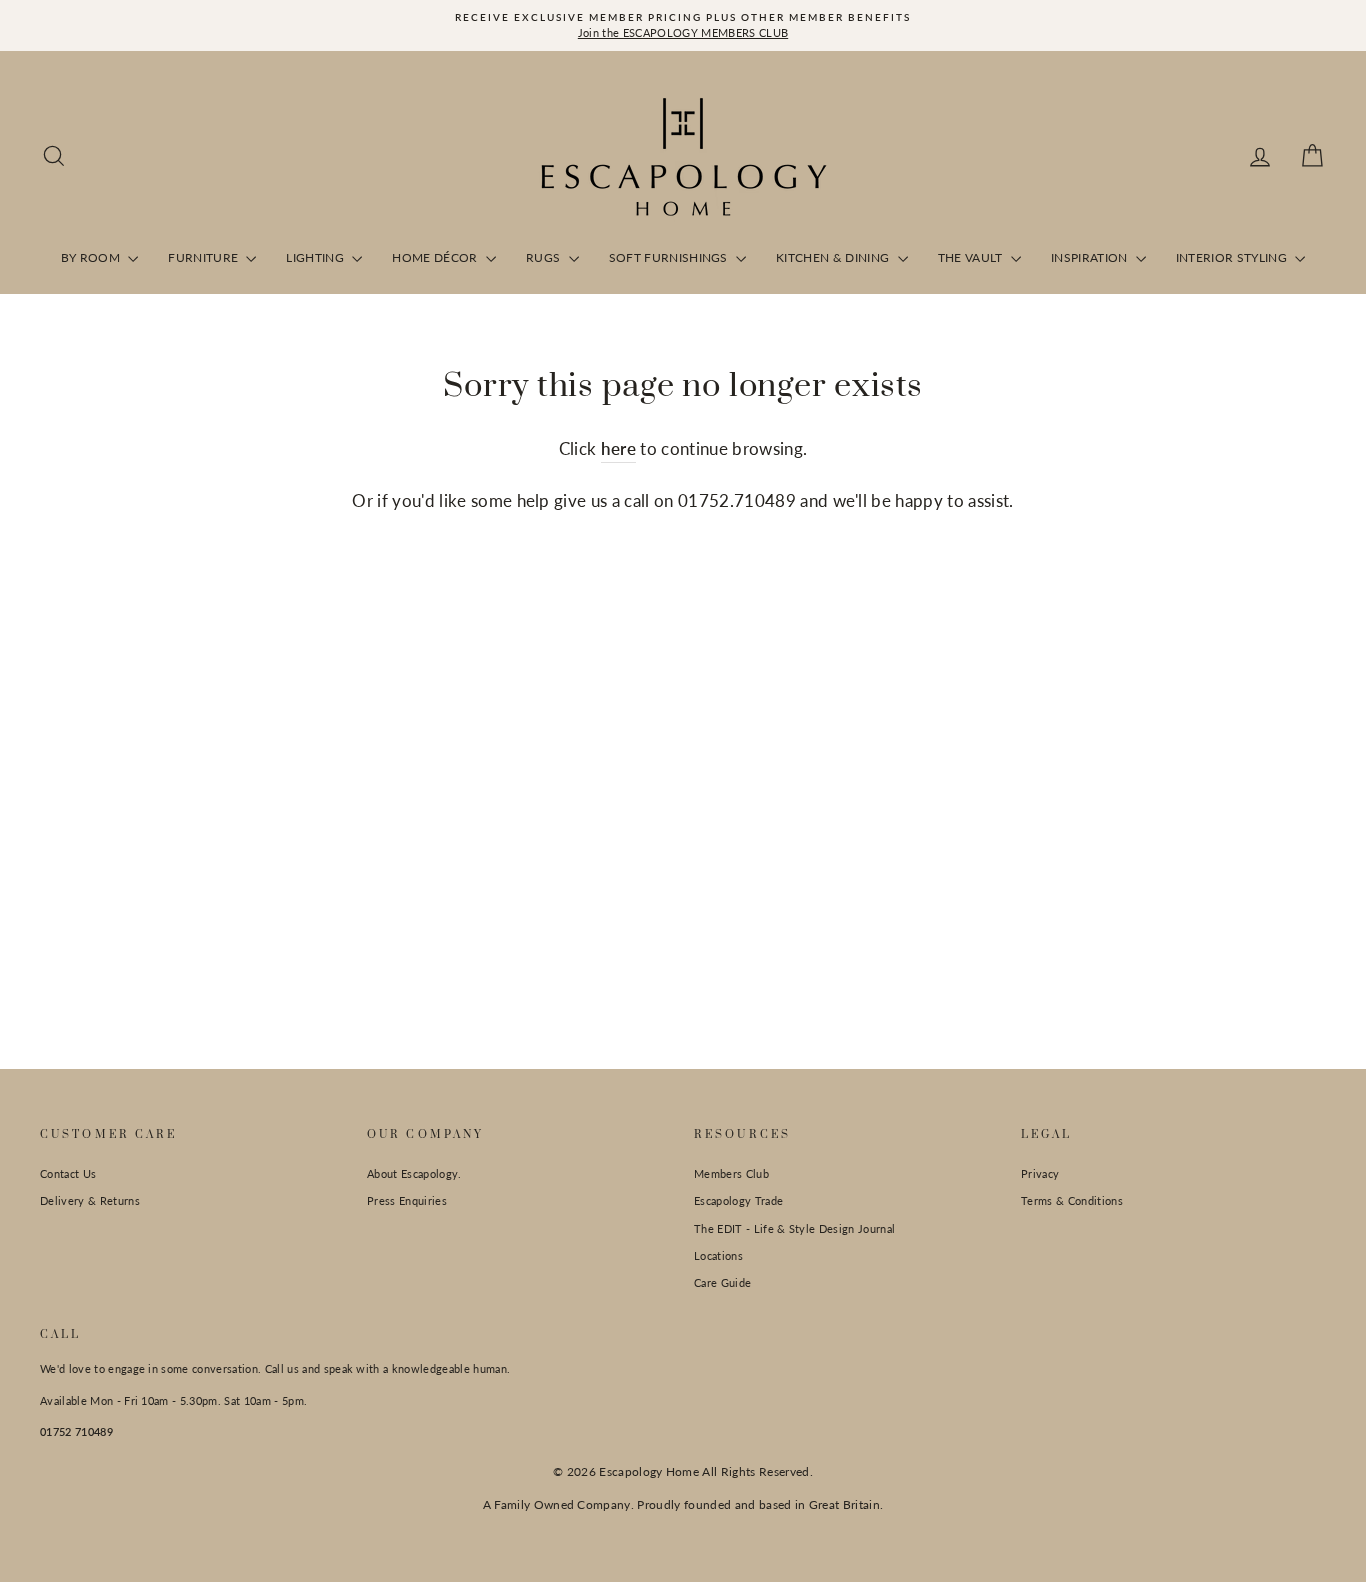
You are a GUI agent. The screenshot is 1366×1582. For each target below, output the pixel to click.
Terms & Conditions (1072, 1200)
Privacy (1040, 1173)
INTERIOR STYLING (1233, 257)
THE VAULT (972, 257)
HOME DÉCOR (436, 257)
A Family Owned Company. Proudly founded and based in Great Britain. (683, 1504)
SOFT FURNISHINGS (670, 257)
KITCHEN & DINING (834, 257)
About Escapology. (414, 1173)
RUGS (545, 257)
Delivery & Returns (90, 1200)
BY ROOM (92, 257)
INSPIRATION (1091, 257)
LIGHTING (316, 257)
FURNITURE (204, 257)
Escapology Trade (738, 1200)
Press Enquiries (407, 1200)
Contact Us (68, 1173)
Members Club (731, 1173)
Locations (718, 1255)
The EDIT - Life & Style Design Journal (794, 1228)
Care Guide (722, 1282)
